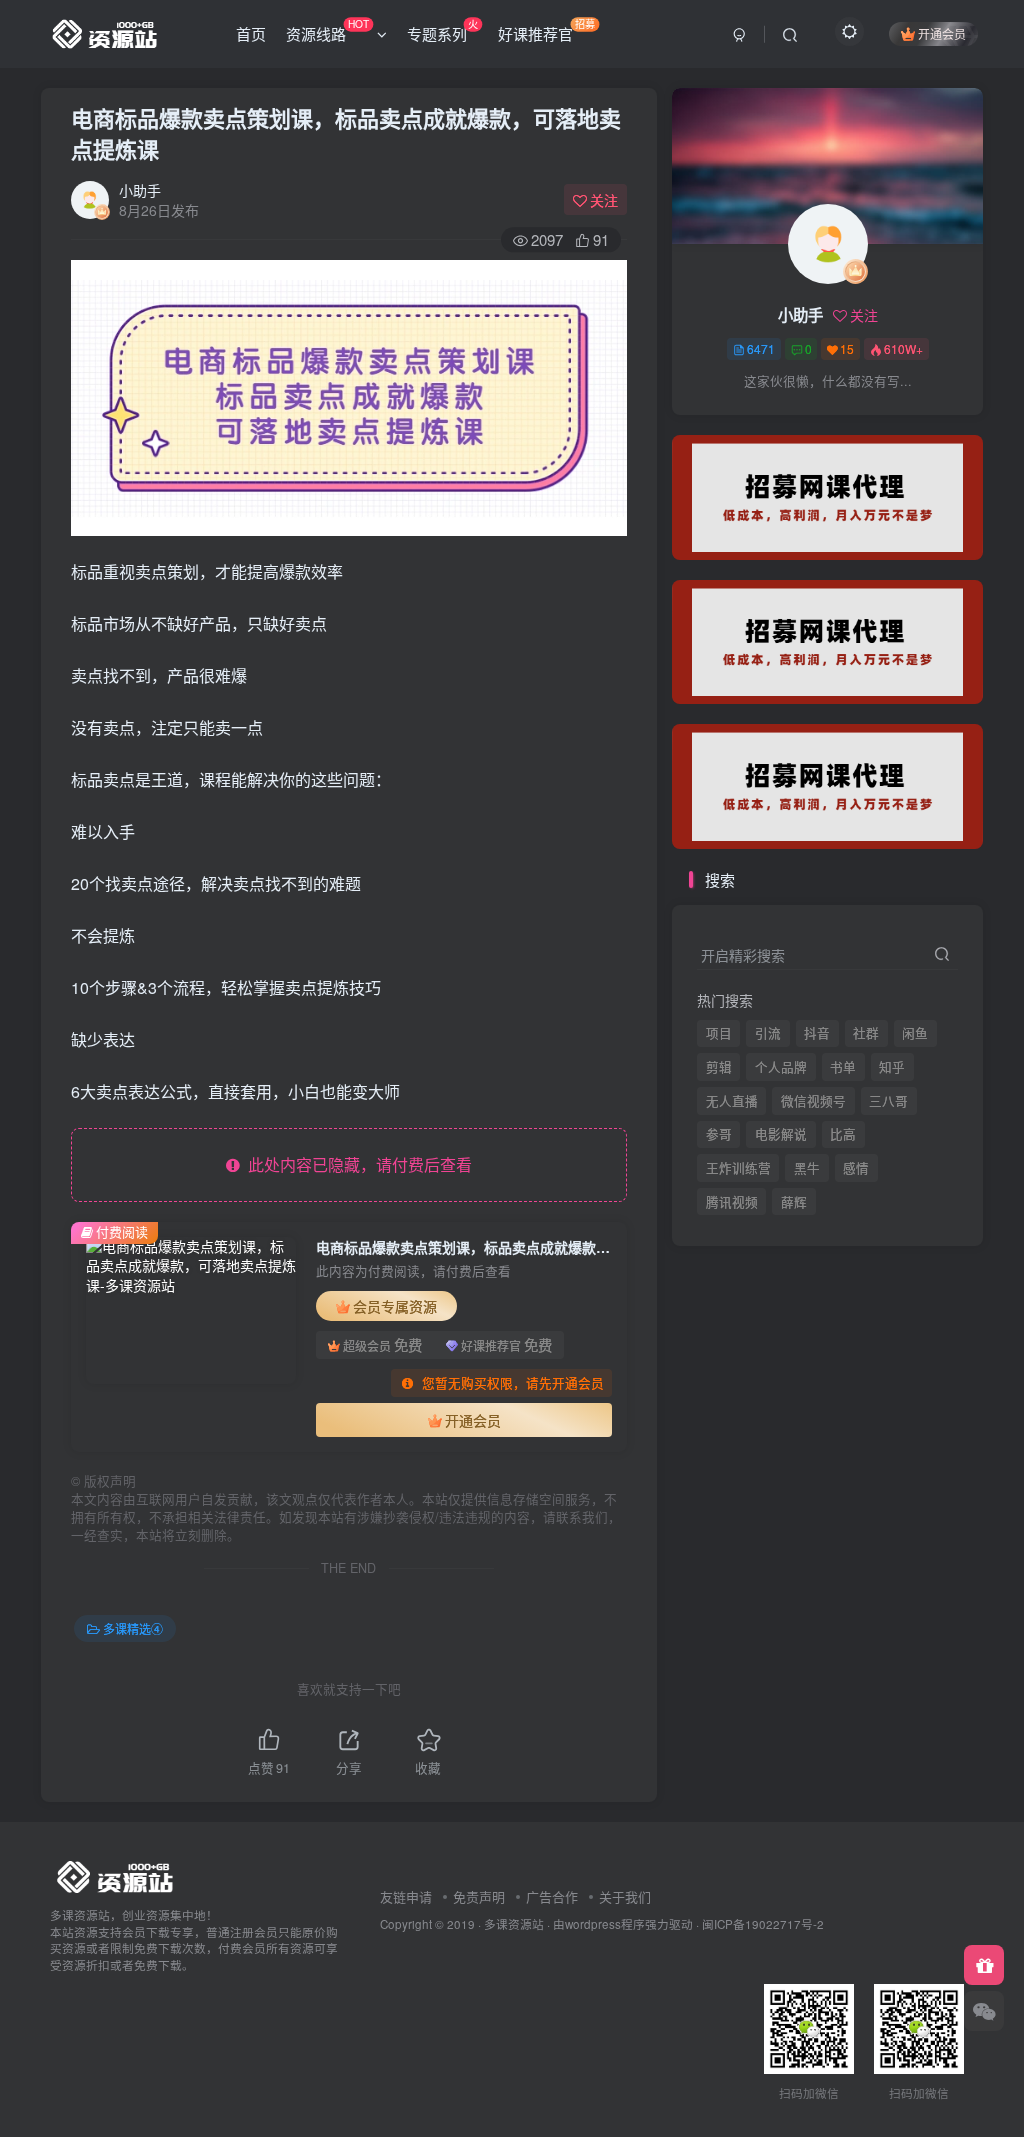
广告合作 (552, 1896)
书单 (843, 1067)
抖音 (817, 1033)
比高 (843, 1134)
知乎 (892, 1067)
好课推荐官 (546, 30)
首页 (251, 33)
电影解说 (781, 1134)
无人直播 (732, 1101)
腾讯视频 (732, 421)
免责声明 (479, 1896)
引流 (768, 1033)
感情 (856, 1168)
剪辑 (719, 1067)
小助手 (140, 190)
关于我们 (625, 1896)
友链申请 (406, 1896)
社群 (866, 1033)
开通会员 (942, 33)
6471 (761, 348)
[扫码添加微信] (984, 2011)
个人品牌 (781, 1067)
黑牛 (807, 1168)
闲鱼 (915, 1033)
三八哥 (888, 1101)
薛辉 (794, 421)
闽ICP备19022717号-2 (763, 1924)
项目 (719, 1033)
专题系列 (442, 30)
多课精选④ (133, 1628)
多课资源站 (514, 1924)
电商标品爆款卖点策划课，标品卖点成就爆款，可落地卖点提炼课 (346, 133)
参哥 (719, 1134)
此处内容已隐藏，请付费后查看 (356, 1164)
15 (847, 348)
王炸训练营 (738, 1168)
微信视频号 (813, 1101)
